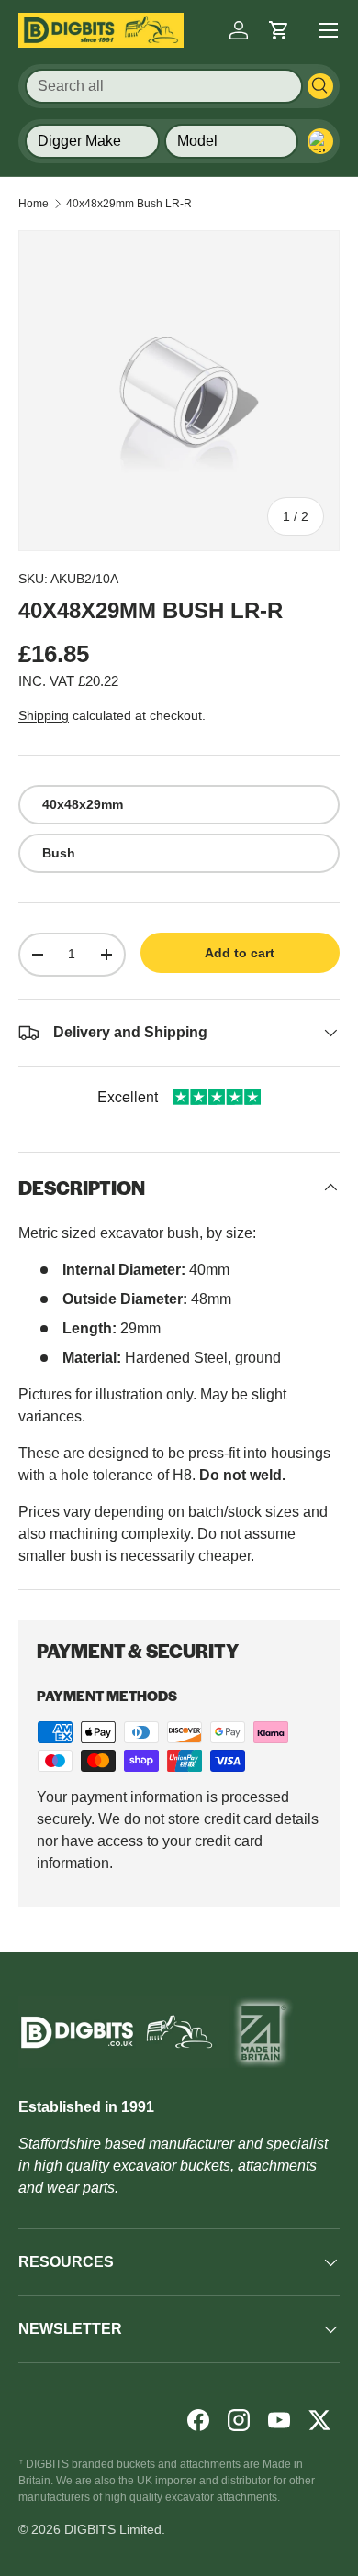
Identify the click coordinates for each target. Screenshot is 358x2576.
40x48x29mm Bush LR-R (129, 204)
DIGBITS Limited (113, 2529)
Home (34, 204)
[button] (279, 30)
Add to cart (240, 953)
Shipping (44, 715)
